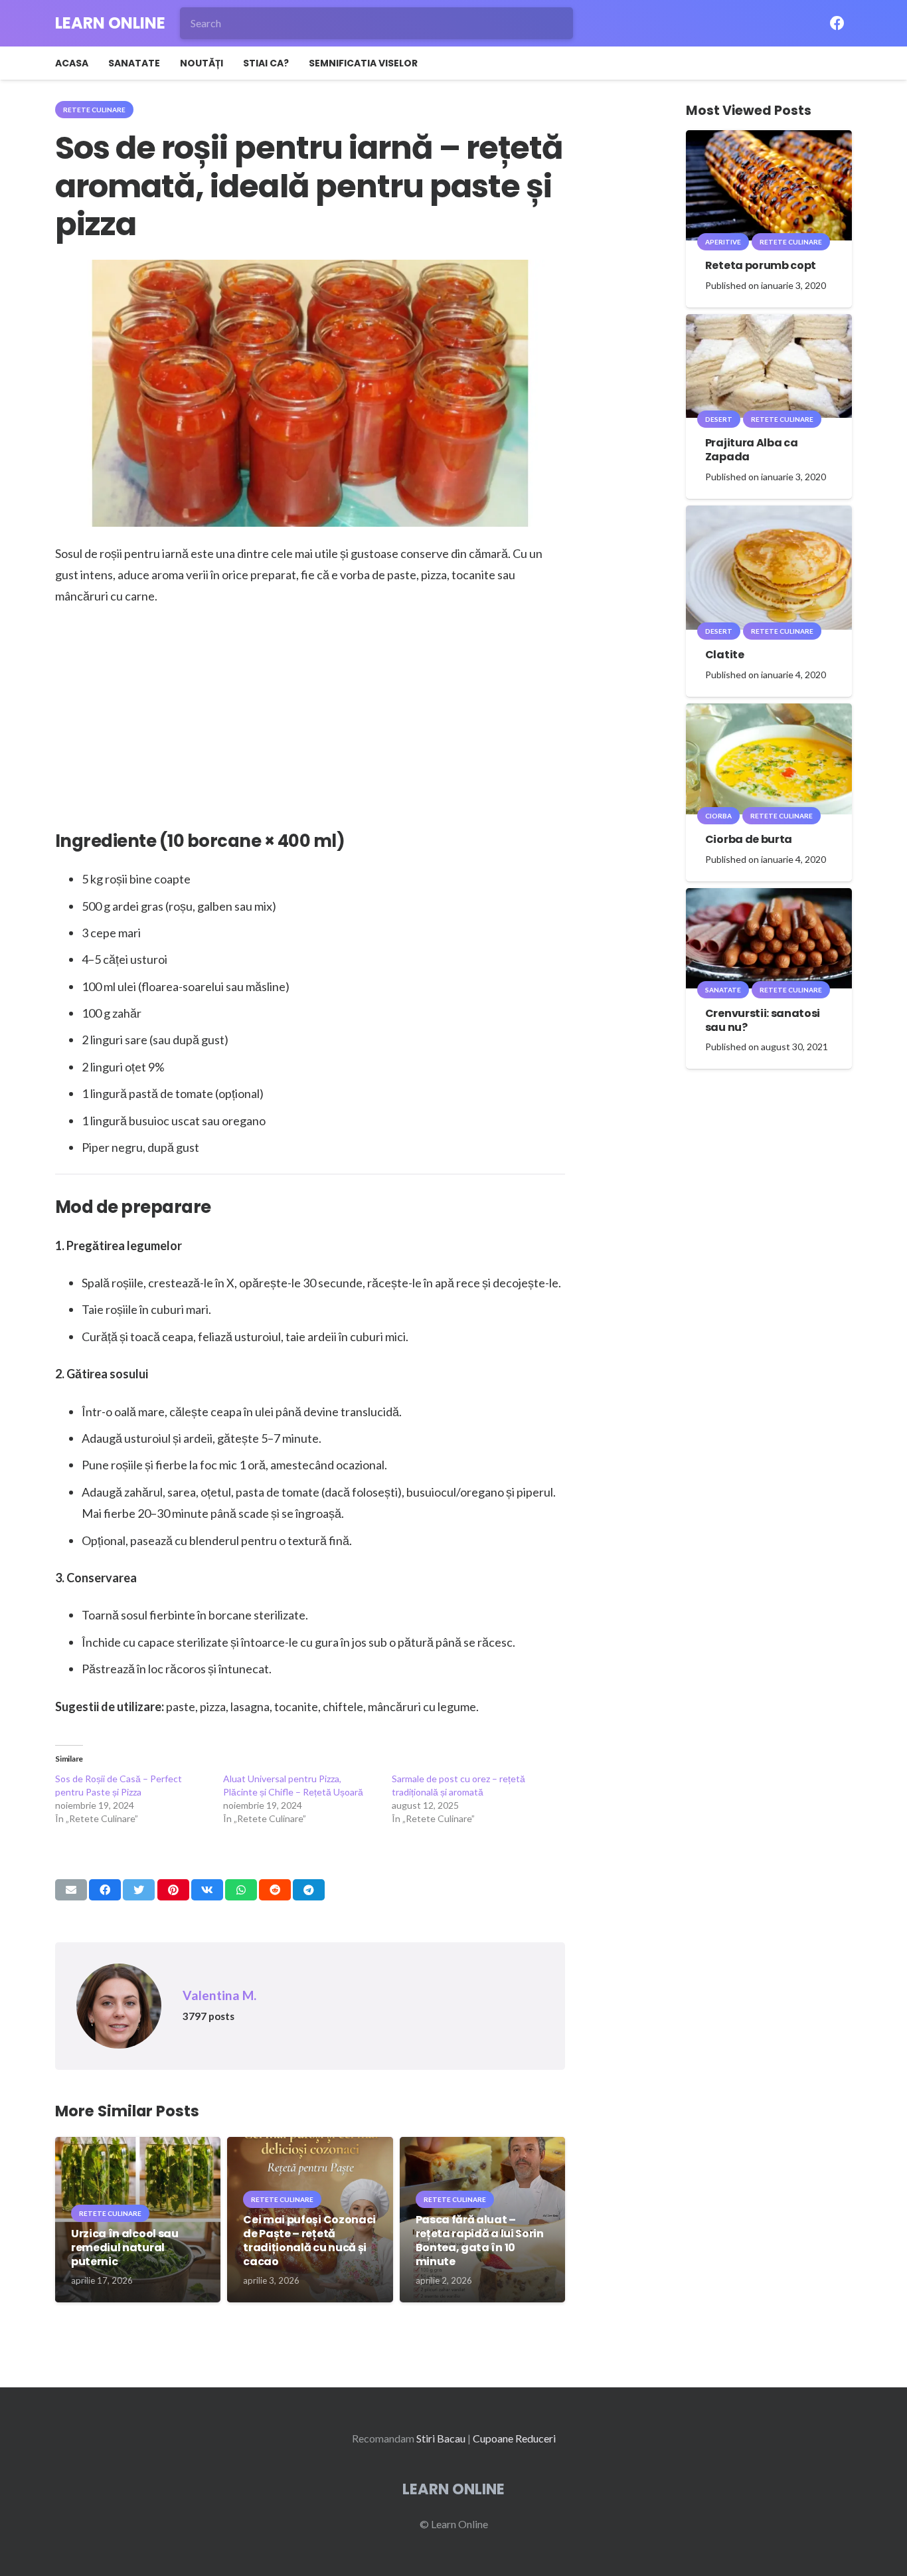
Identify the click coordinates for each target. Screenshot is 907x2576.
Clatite (725, 655)
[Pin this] (173, 1890)
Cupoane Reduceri (514, 2438)
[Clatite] (769, 514)
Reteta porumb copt (761, 265)
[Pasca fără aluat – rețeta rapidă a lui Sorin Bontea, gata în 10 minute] (482, 2146)
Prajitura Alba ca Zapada (752, 450)
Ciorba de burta (749, 839)
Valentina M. (219, 1995)
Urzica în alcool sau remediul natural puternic (125, 2248)
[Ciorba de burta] (769, 712)
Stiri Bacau (441, 2438)
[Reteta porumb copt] (769, 139)
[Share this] (105, 1890)
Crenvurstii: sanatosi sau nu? (763, 1020)
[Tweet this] (139, 1890)
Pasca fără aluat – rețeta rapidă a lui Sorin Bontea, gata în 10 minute (480, 2240)
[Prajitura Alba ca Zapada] (769, 323)
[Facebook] (837, 23)
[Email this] (71, 1890)
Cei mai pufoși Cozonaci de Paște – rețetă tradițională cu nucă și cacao (309, 2240)
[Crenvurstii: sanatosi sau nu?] (769, 897)
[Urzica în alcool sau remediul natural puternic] (138, 2146)
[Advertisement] (310, 716)
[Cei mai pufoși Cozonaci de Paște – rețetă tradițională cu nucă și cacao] (310, 2146)
